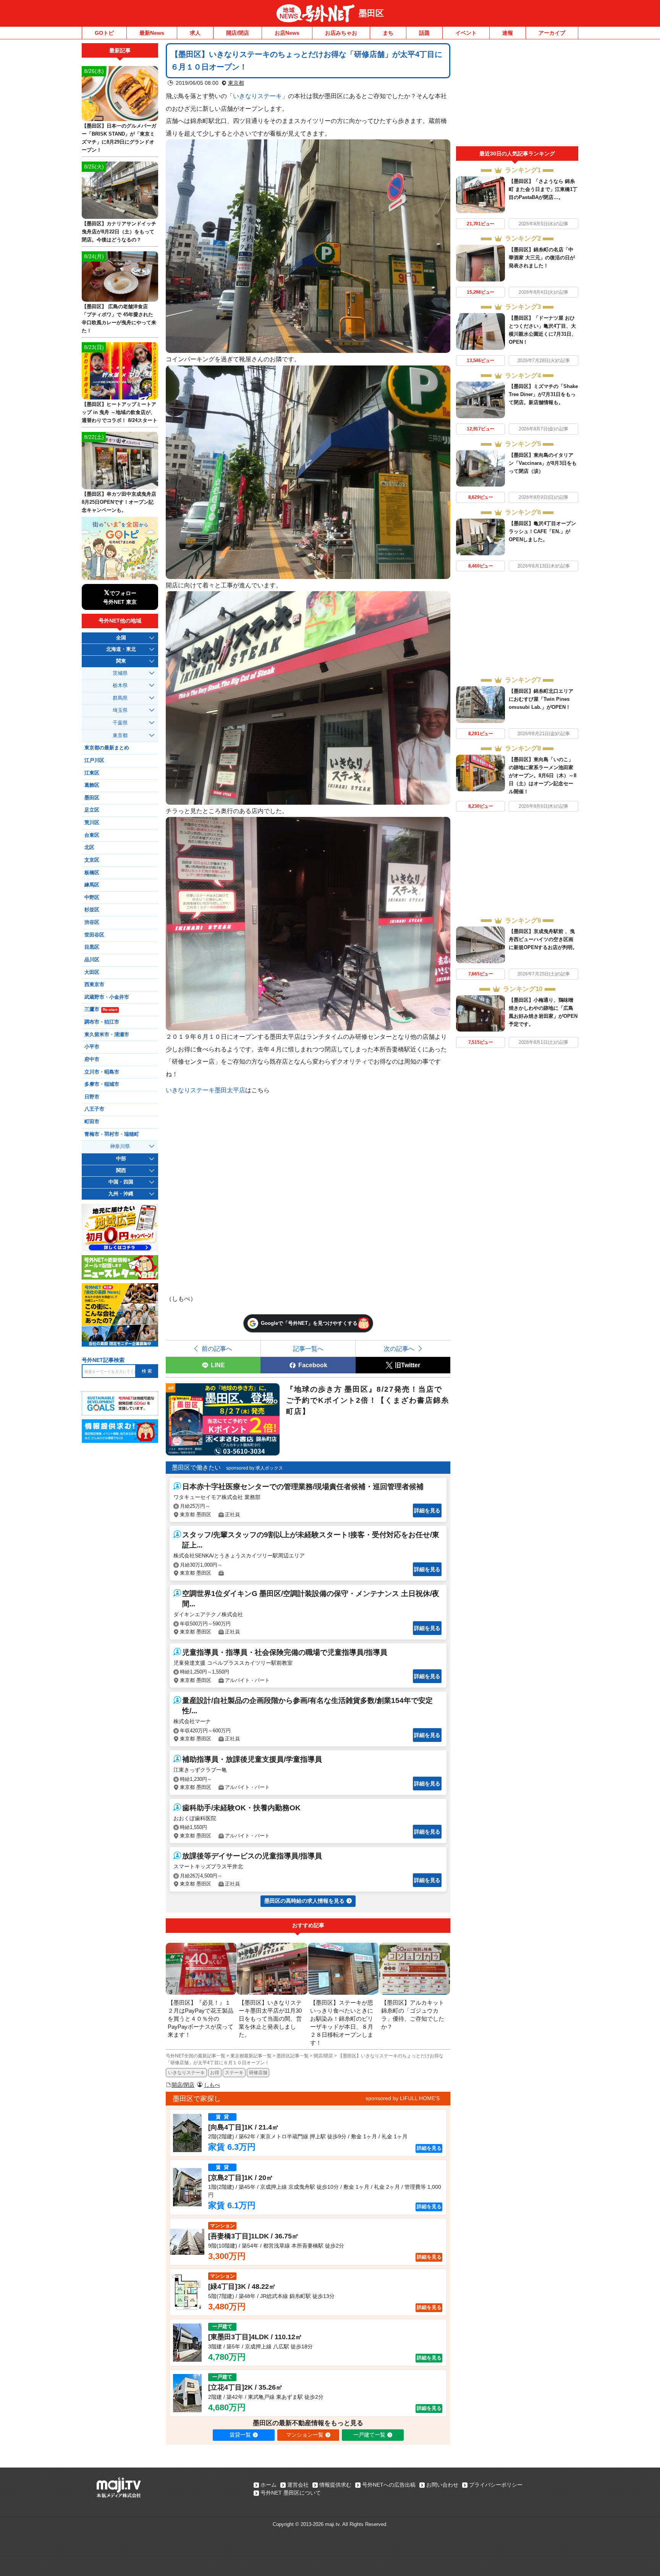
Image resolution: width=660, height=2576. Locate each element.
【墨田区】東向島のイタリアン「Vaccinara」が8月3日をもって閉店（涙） (543, 463)
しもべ (212, 2085)
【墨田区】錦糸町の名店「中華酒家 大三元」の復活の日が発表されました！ (542, 258)
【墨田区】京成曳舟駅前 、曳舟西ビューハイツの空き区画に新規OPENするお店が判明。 (543, 939)
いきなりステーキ (257, 96)
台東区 (92, 835)
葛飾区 (92, 785)
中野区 (92, 897)
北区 (89, 847)
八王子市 (94, 1109)
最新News (152, 33)
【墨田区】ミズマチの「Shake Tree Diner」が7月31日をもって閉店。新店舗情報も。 (543, 394)
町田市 (92, 1122)
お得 (215, 2073)
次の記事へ (399, 1349)
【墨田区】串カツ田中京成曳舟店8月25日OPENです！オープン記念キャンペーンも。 (119, 502)
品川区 (92, 960)
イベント (466, 33)
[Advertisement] (517, 95)
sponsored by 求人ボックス (255, 1468)
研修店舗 (258, 2073)
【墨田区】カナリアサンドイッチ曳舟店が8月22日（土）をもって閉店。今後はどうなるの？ (119, 232)
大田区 (92, 972)
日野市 (92, 1097)
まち (388, 33)
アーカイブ (552, 33)
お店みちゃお (341, 33)
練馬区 (92, 885)
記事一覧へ (308, 1349)
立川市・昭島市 (102, 1072)
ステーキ (234, 2073)
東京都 (236, 83)
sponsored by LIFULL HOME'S (403, 2098)
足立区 (92, 810)
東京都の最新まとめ (107, 748)
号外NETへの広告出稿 (389, 2485)
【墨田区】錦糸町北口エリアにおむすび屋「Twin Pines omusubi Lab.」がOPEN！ (541, 699)
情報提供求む (335, 2485)
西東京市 (94, 985)
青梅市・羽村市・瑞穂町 (112, 1134)
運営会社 (298, 2485)
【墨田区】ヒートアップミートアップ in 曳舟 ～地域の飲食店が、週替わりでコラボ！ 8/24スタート (120, 412)
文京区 (92, 860)
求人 (195, 33)
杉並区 (92, 910)
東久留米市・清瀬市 (107, 1035)
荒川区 (92, 823)
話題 (424, 33)
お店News (287, 33)
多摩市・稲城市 (102, 1084)
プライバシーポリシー (496, 2485)
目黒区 (92, 947)
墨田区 (371, 13)
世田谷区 (94, 935)
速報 (508, 33)
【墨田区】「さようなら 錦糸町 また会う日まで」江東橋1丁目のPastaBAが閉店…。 (543, 189)
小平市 (92, 1047)
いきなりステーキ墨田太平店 (205, 1090)
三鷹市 (101, 1009)
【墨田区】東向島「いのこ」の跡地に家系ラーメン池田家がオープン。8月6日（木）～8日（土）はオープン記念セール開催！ (543, 775)
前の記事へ (217, 1349)
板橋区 (92, 873)
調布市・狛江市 (102, 1022)
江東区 (92, 773)
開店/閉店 (238, 33)
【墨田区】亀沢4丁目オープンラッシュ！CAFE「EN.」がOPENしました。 (542, 531)
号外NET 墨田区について (291, 2493)
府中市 (92, 1059)
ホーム (269, 2485)
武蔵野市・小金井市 (107, 997)
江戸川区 (94, 760)
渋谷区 (92, 922)
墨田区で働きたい (196, 1467)
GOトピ (104, 33)
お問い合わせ (442, 2485)
